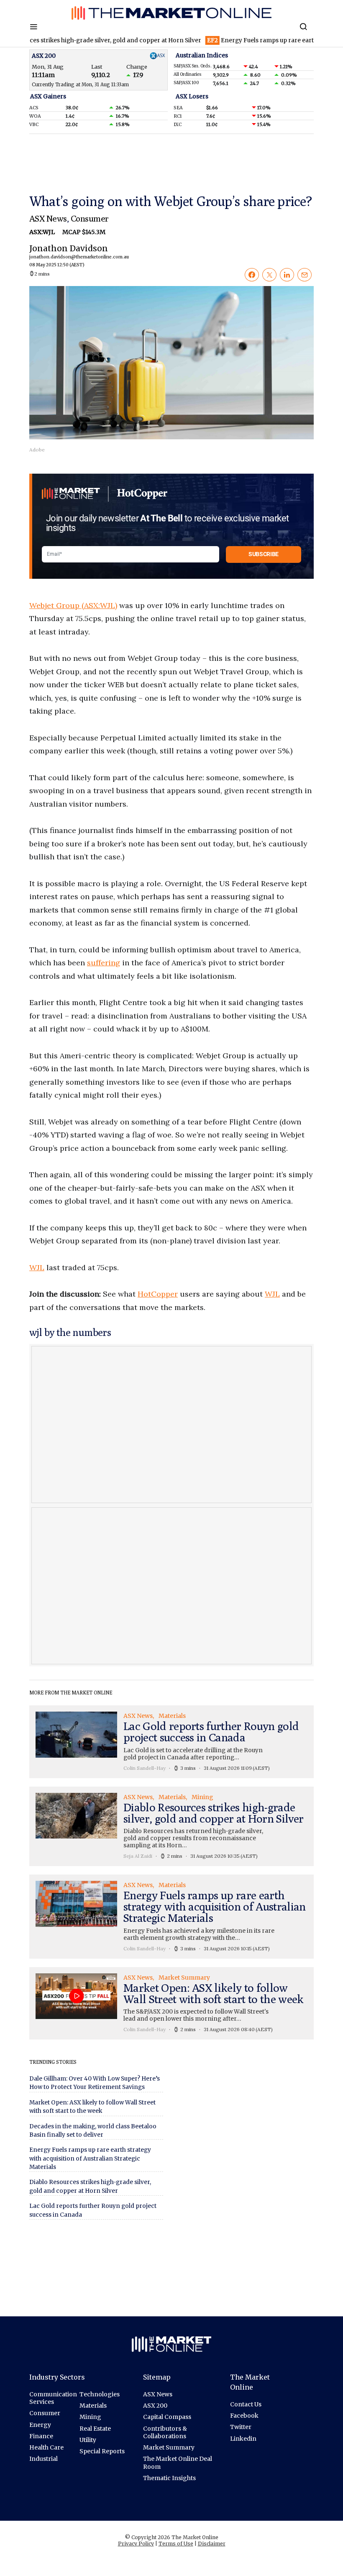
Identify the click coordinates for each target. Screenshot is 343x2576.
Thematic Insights (169, 2478)
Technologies (100, 2394)
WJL (37, 1267)
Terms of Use (176, 2544)
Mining (90, 2417)
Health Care (46, 2447)
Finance (41, 2436)
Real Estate (95, 2429)
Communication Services (53, 2398)
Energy (40, 2425)
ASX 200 (155, 2406)
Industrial (44, 2459)
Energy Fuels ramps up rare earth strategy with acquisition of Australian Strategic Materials (90, 2158)
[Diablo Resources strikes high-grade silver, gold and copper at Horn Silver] (171, 1826)
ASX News (48, 218)
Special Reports (102, 2451)
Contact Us (246, 2404)
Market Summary (169, 2447)
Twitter (241, 2427)
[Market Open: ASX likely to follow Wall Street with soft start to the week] (171, 2003)
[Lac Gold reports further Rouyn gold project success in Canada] (171, 1742)
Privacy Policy (136, 2544)
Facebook (244, 2416)
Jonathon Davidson (69, 255)
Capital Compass (167, 2417)
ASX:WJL (43, 232)
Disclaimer (212, 2544)
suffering (104, 963)
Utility (88, 2440)
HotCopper (158, 1294)
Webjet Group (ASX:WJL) (73, 605)
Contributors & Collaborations (165, 2432)
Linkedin (243, 2439)
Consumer (90, 218)
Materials (93, 2406)
